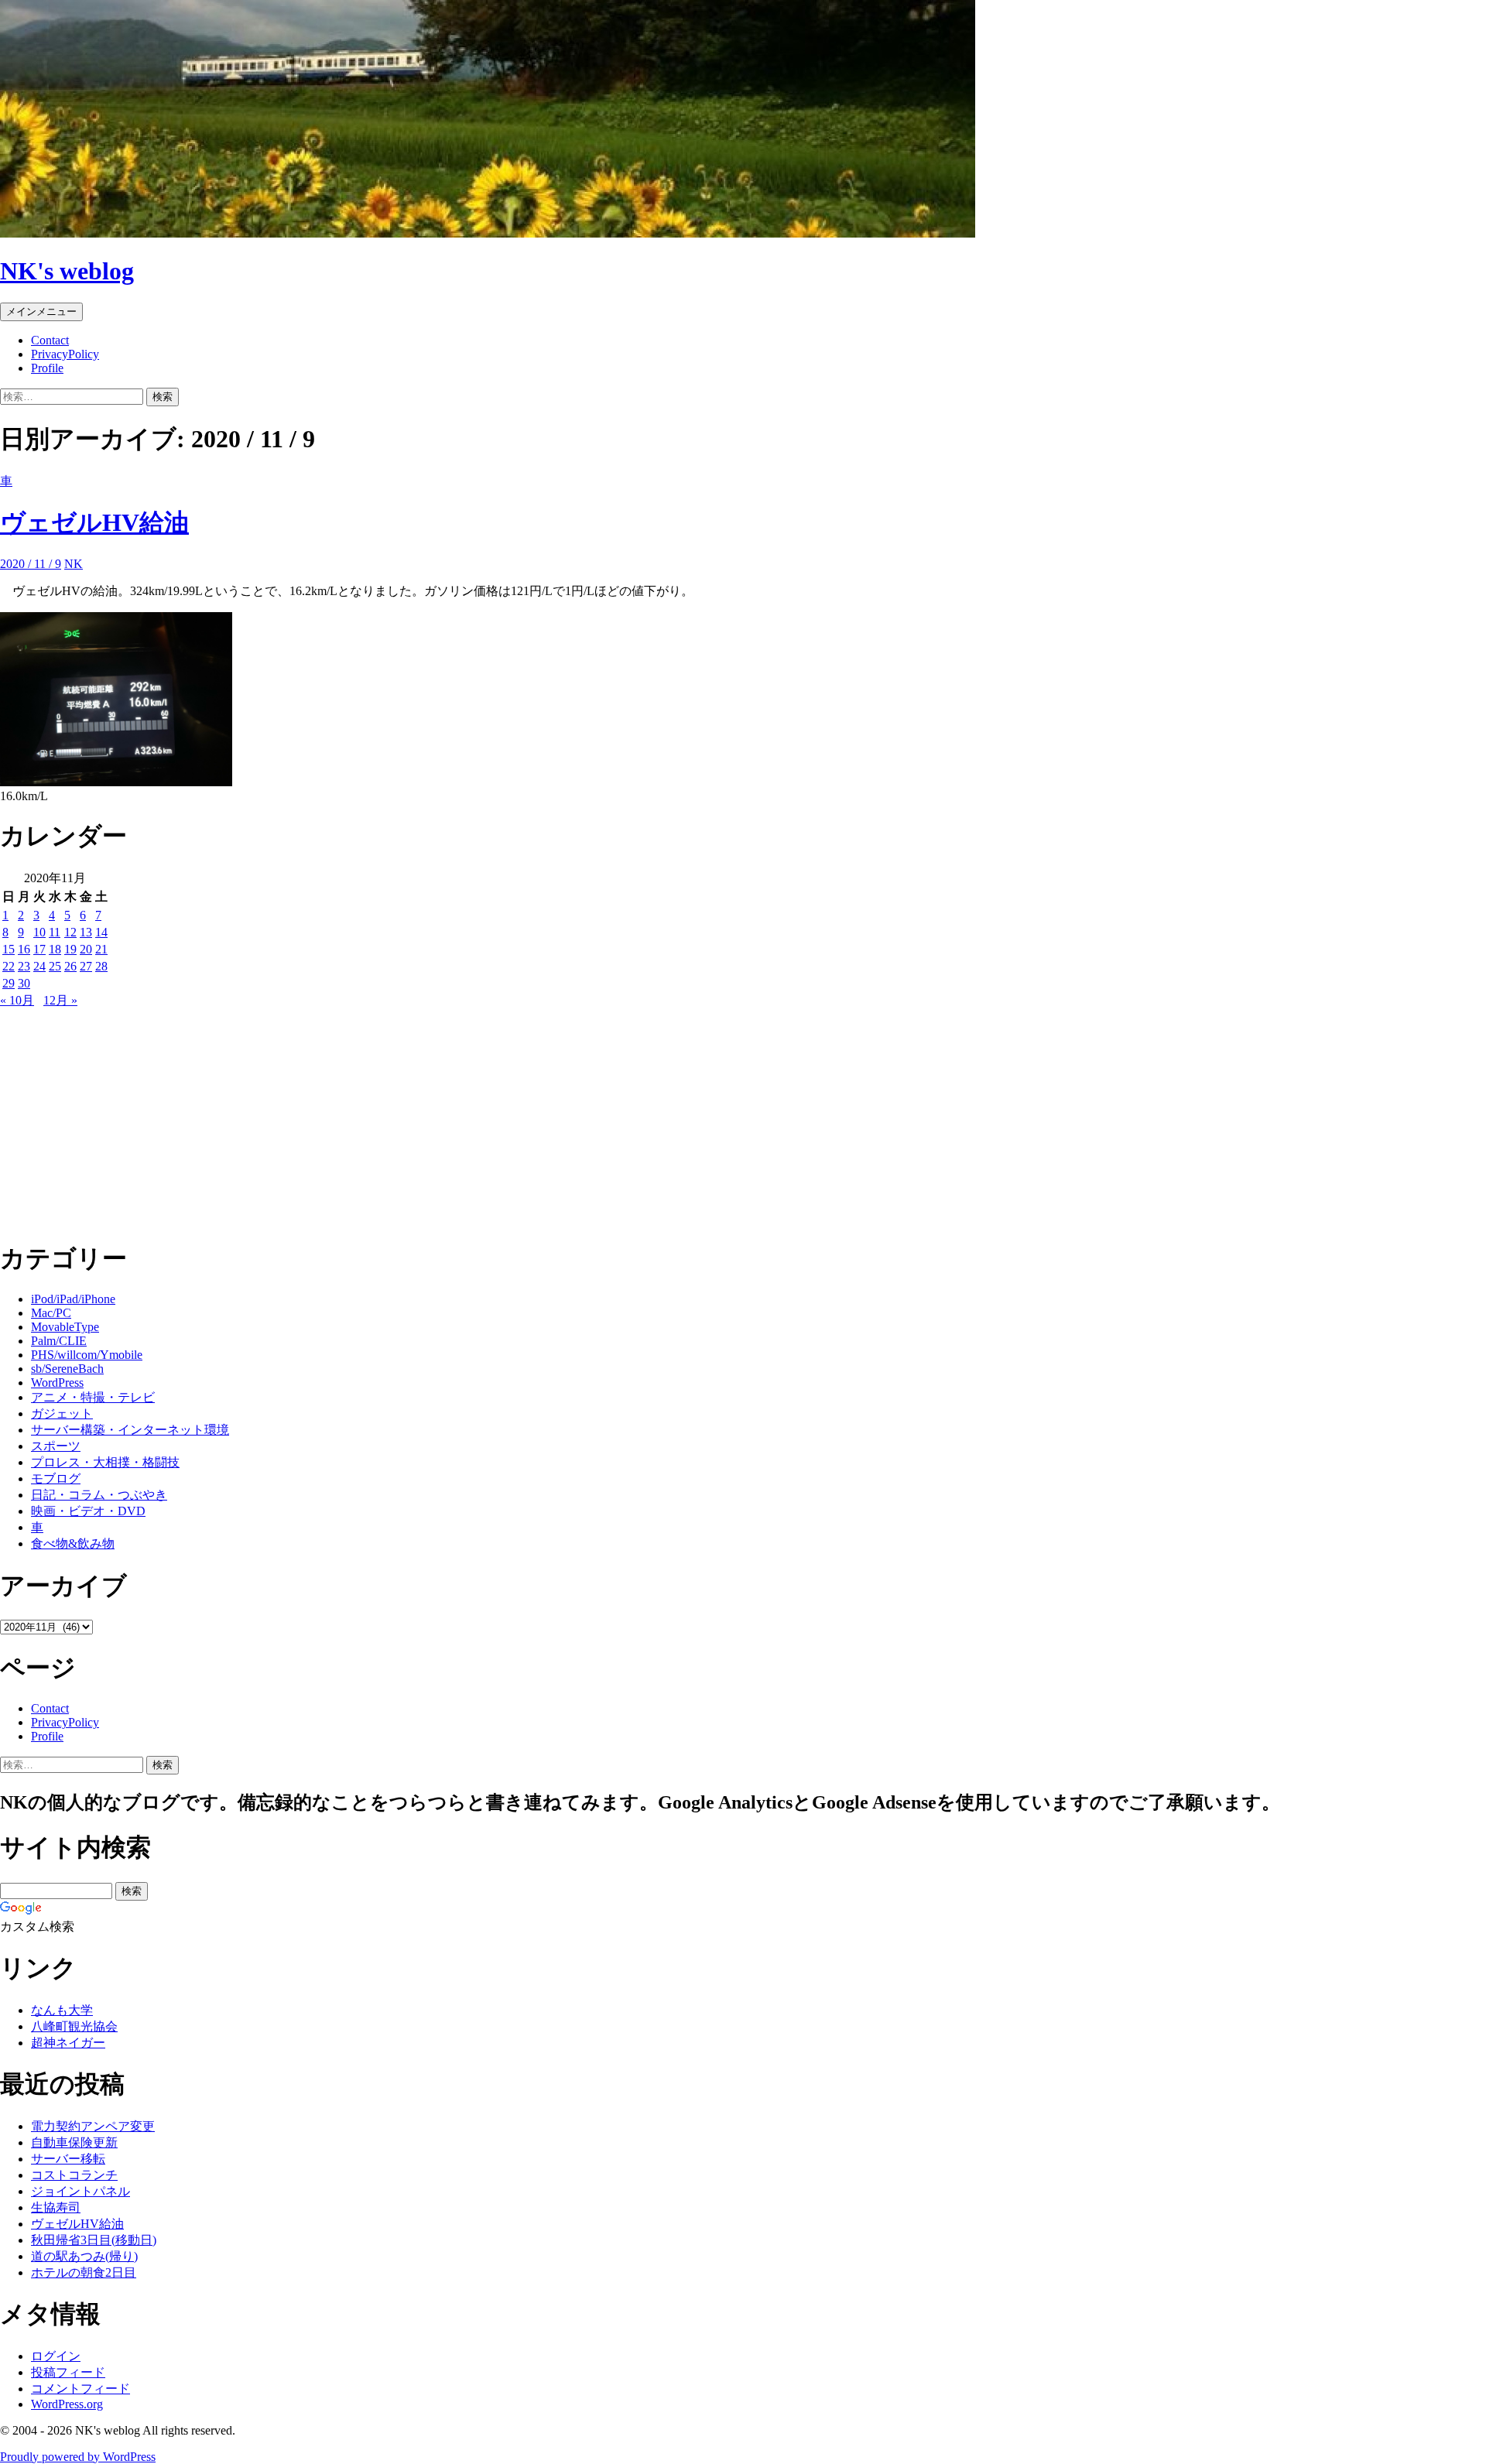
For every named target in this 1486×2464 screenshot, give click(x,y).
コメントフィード (80, 2389)
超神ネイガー (68, 2043)
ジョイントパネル (80, 2191)
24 (39, 966)
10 (39, 932)
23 (24, 966)
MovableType (65, 1327)
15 (9, 949)
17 (39, 949)
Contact (50, 340)
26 (70, 966)
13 (86, 932)
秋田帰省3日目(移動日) (94, 2240)
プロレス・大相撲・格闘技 (105, 1462)
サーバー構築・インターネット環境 (130, 1430)
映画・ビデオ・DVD (88, 1511)
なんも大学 (62, 2010)
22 (9, 966)
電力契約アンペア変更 (93, 2126)
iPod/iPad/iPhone (73, 1299)
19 (70, 949)
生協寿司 (56, 2207)
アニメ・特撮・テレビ (93, 1397)
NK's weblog (67, 271)
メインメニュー (41, 311)
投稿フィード (68, 2372)
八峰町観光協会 (74, 2026)
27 (86, 966)
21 (101, 949)
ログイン (56, 2356)
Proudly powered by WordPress (78, 2457)
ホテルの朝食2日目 (84, 2272)
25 (55, 966)
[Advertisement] (464, 1117)
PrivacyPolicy (65, 354)
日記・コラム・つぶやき (99, 1495)
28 (101, 966)
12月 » (60, 1000)
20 (86, 949)
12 (70, 932)
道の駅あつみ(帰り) (84, 2256)
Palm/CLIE (59, 1341)
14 (101, 932)
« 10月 (17, 1000)
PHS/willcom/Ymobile (87, 1355)
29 (9, 983)
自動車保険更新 (74, 2142)
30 (24, 983)
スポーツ (56, 1446)
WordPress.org (67, 2404)
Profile (47, 368)
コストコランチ (74, 2175)
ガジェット (62, 1413)
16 (24, 949)
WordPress (57, 1383)
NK (74, 564)
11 (55, 932)
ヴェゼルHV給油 (94, 522)
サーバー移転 (68, 2159)
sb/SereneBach (67, 1369)
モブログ (56, 1478)
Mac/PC (51, 1313)
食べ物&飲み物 (73, 1543)
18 (55, 949)
